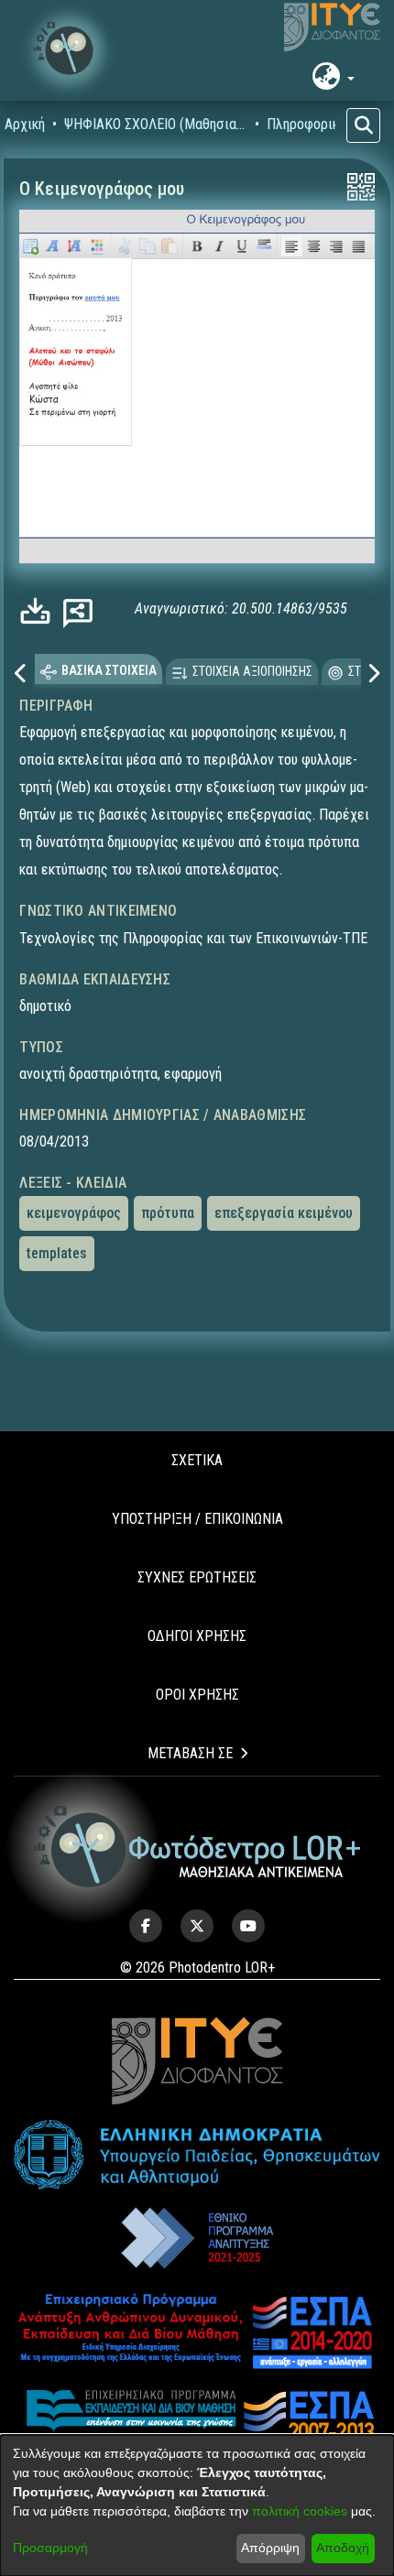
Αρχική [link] (25, 124)
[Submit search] (363, 125)
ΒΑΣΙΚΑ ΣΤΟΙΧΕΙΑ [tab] (109, 670)
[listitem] (146, 1926)
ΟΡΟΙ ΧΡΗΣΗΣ (197, 1695)
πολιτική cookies (300, 2511)
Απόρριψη (270, 2548)
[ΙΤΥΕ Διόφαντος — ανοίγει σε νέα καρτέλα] (332, 27)
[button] (69, 50)
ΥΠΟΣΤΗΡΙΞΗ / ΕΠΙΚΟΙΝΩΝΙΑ (197, 1519)
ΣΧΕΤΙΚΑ (197, 1460)
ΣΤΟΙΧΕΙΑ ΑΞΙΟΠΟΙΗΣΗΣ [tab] (252, 671)
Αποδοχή (343, 2548)
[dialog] (197, 2505)
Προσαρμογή (50, 2548)
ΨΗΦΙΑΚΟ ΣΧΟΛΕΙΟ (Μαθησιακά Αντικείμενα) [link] (156, 124)
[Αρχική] (197, 1847)
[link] (40, 611)
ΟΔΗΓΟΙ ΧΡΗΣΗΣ (197, 1636)
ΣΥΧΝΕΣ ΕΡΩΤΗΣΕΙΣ (197, 1577)
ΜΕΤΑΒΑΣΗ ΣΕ (190, 1753)
